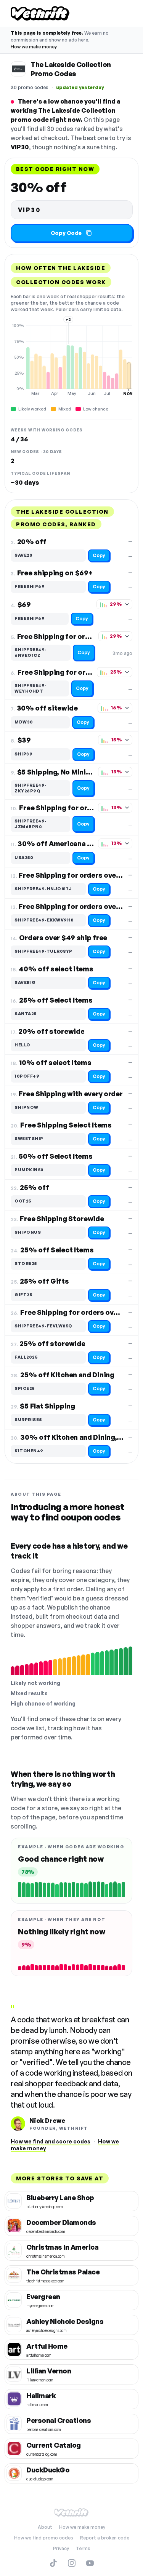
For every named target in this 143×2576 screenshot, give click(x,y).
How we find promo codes (44, 2538)
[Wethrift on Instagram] (72, 2563)
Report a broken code (105, 2538)
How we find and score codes (51, 2141)
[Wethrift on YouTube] (90, 2563)
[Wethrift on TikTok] (53, 2563)
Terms (83, 2548)
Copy (99, 555)
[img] (71, 359)
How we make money (34, 47)
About (45, 2527)
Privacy (61, 2548)
